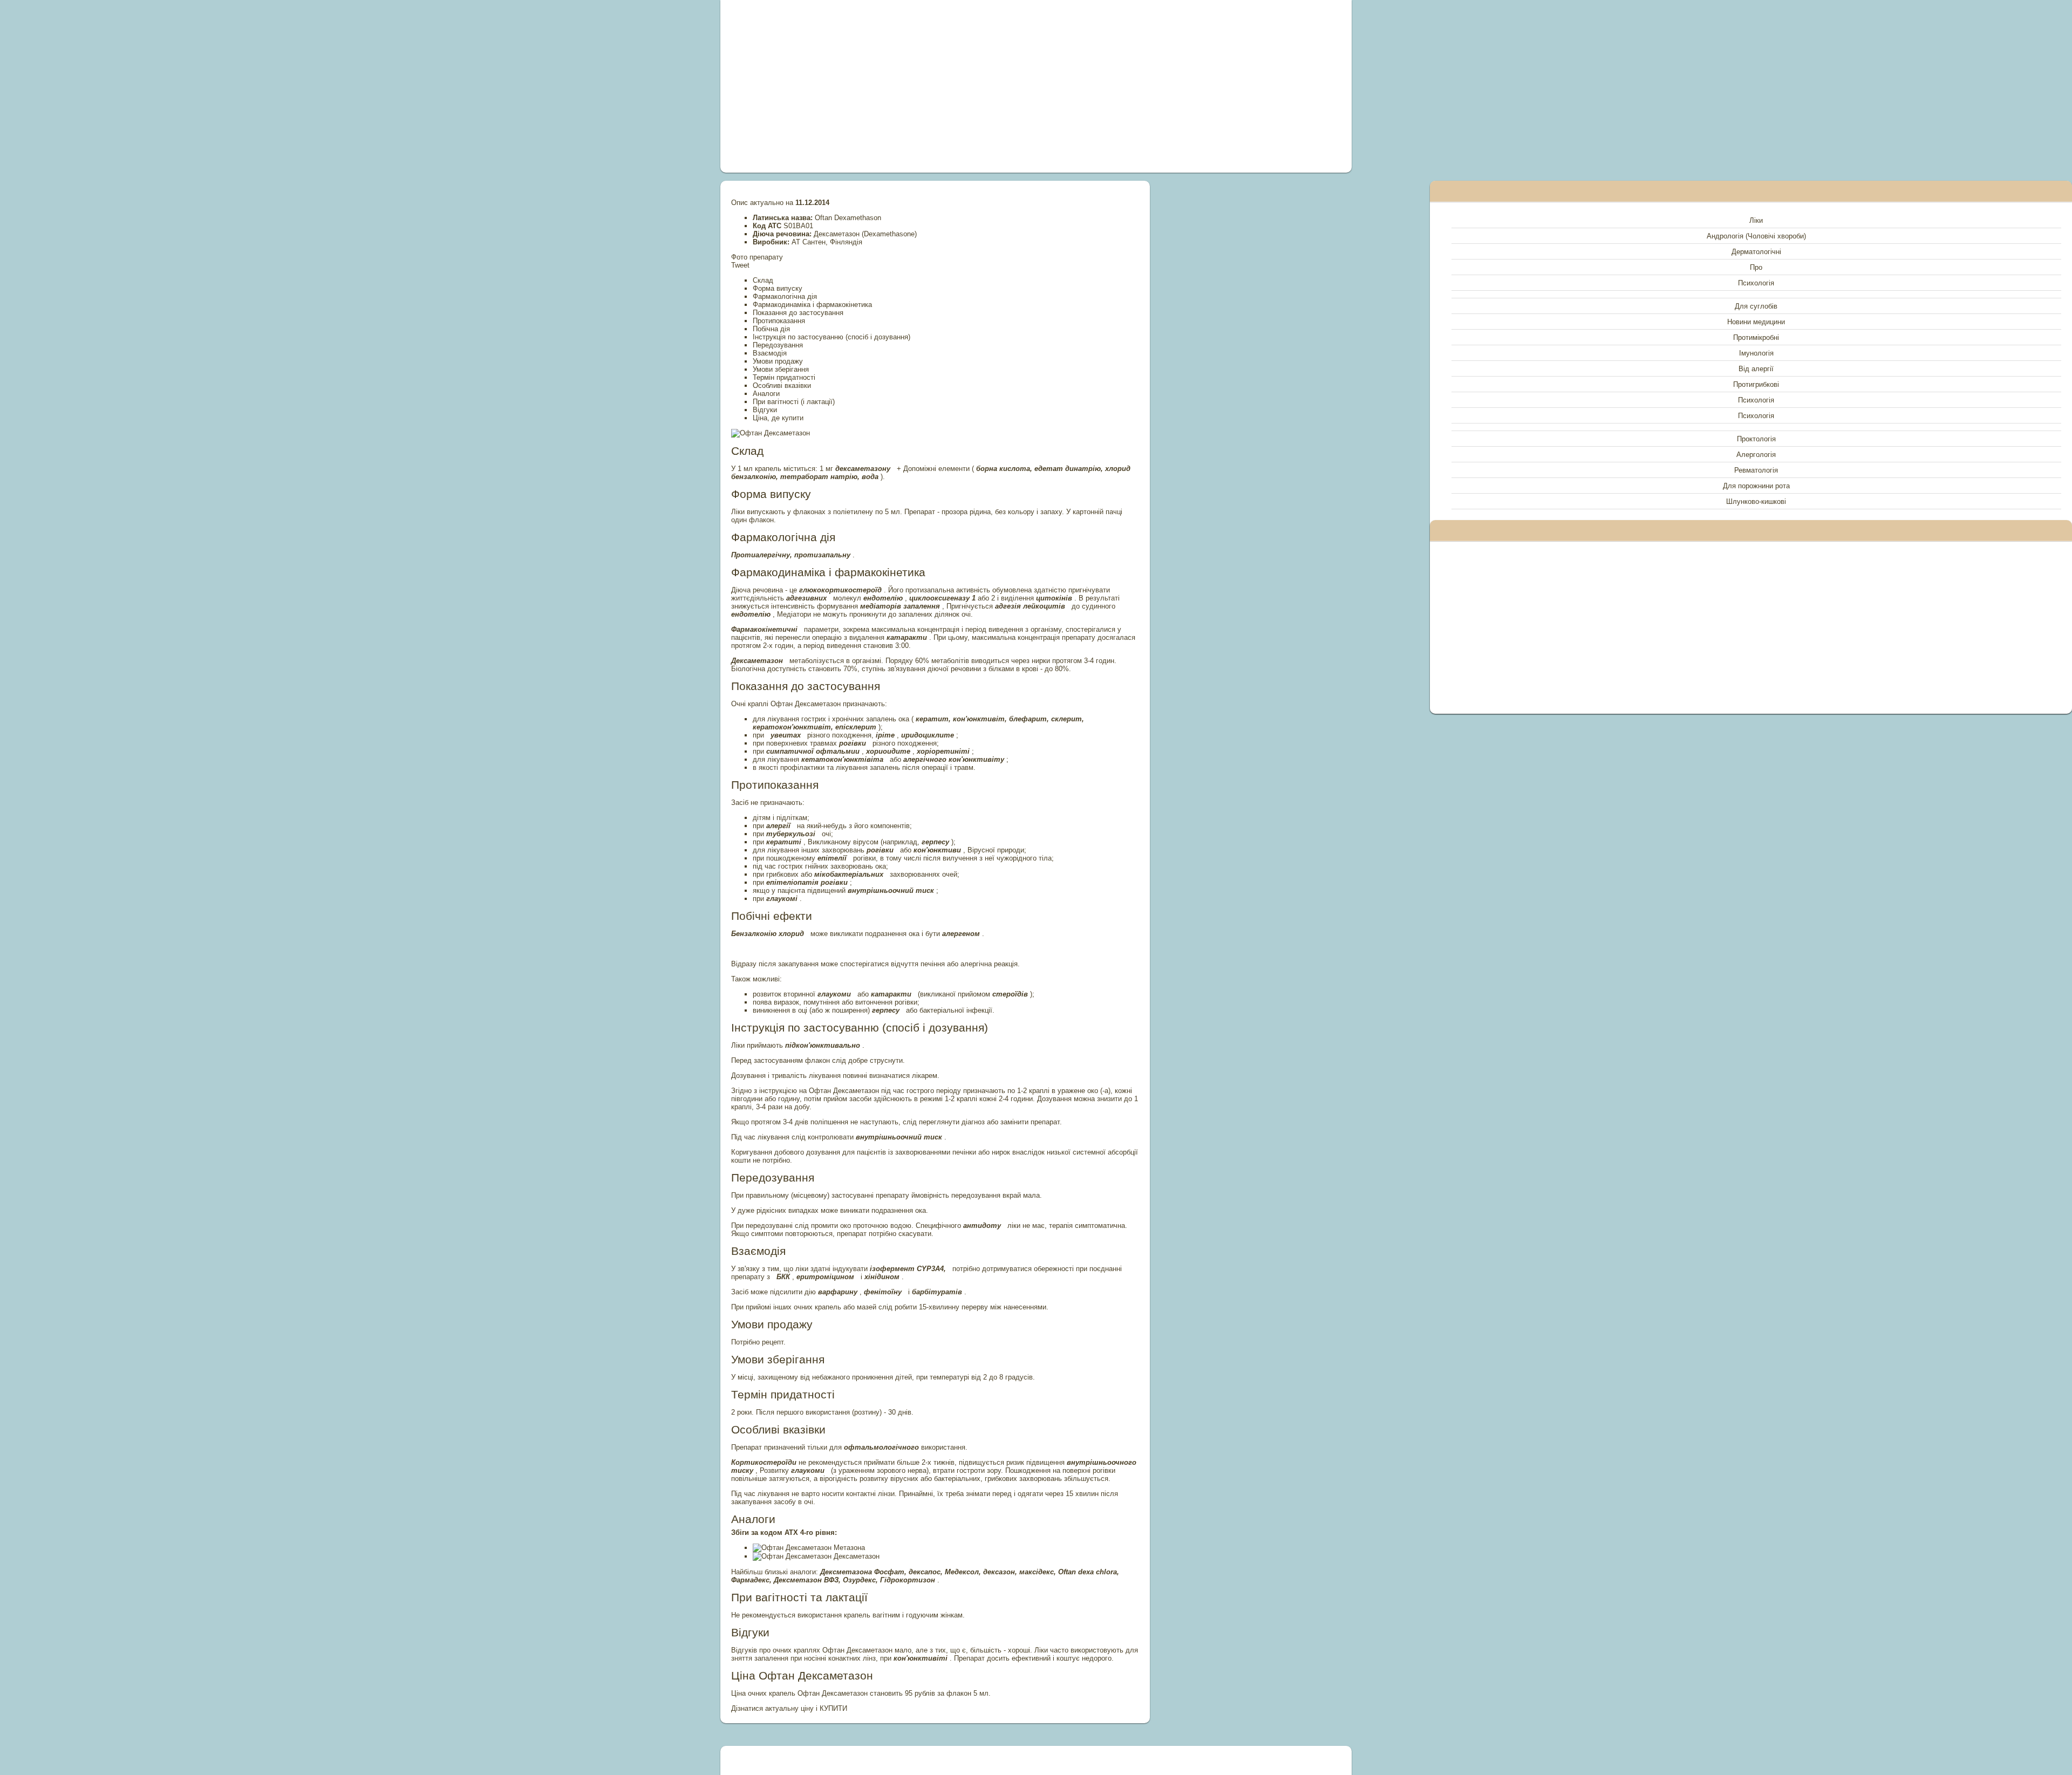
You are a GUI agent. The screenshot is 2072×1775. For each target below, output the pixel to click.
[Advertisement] (914, 86)
